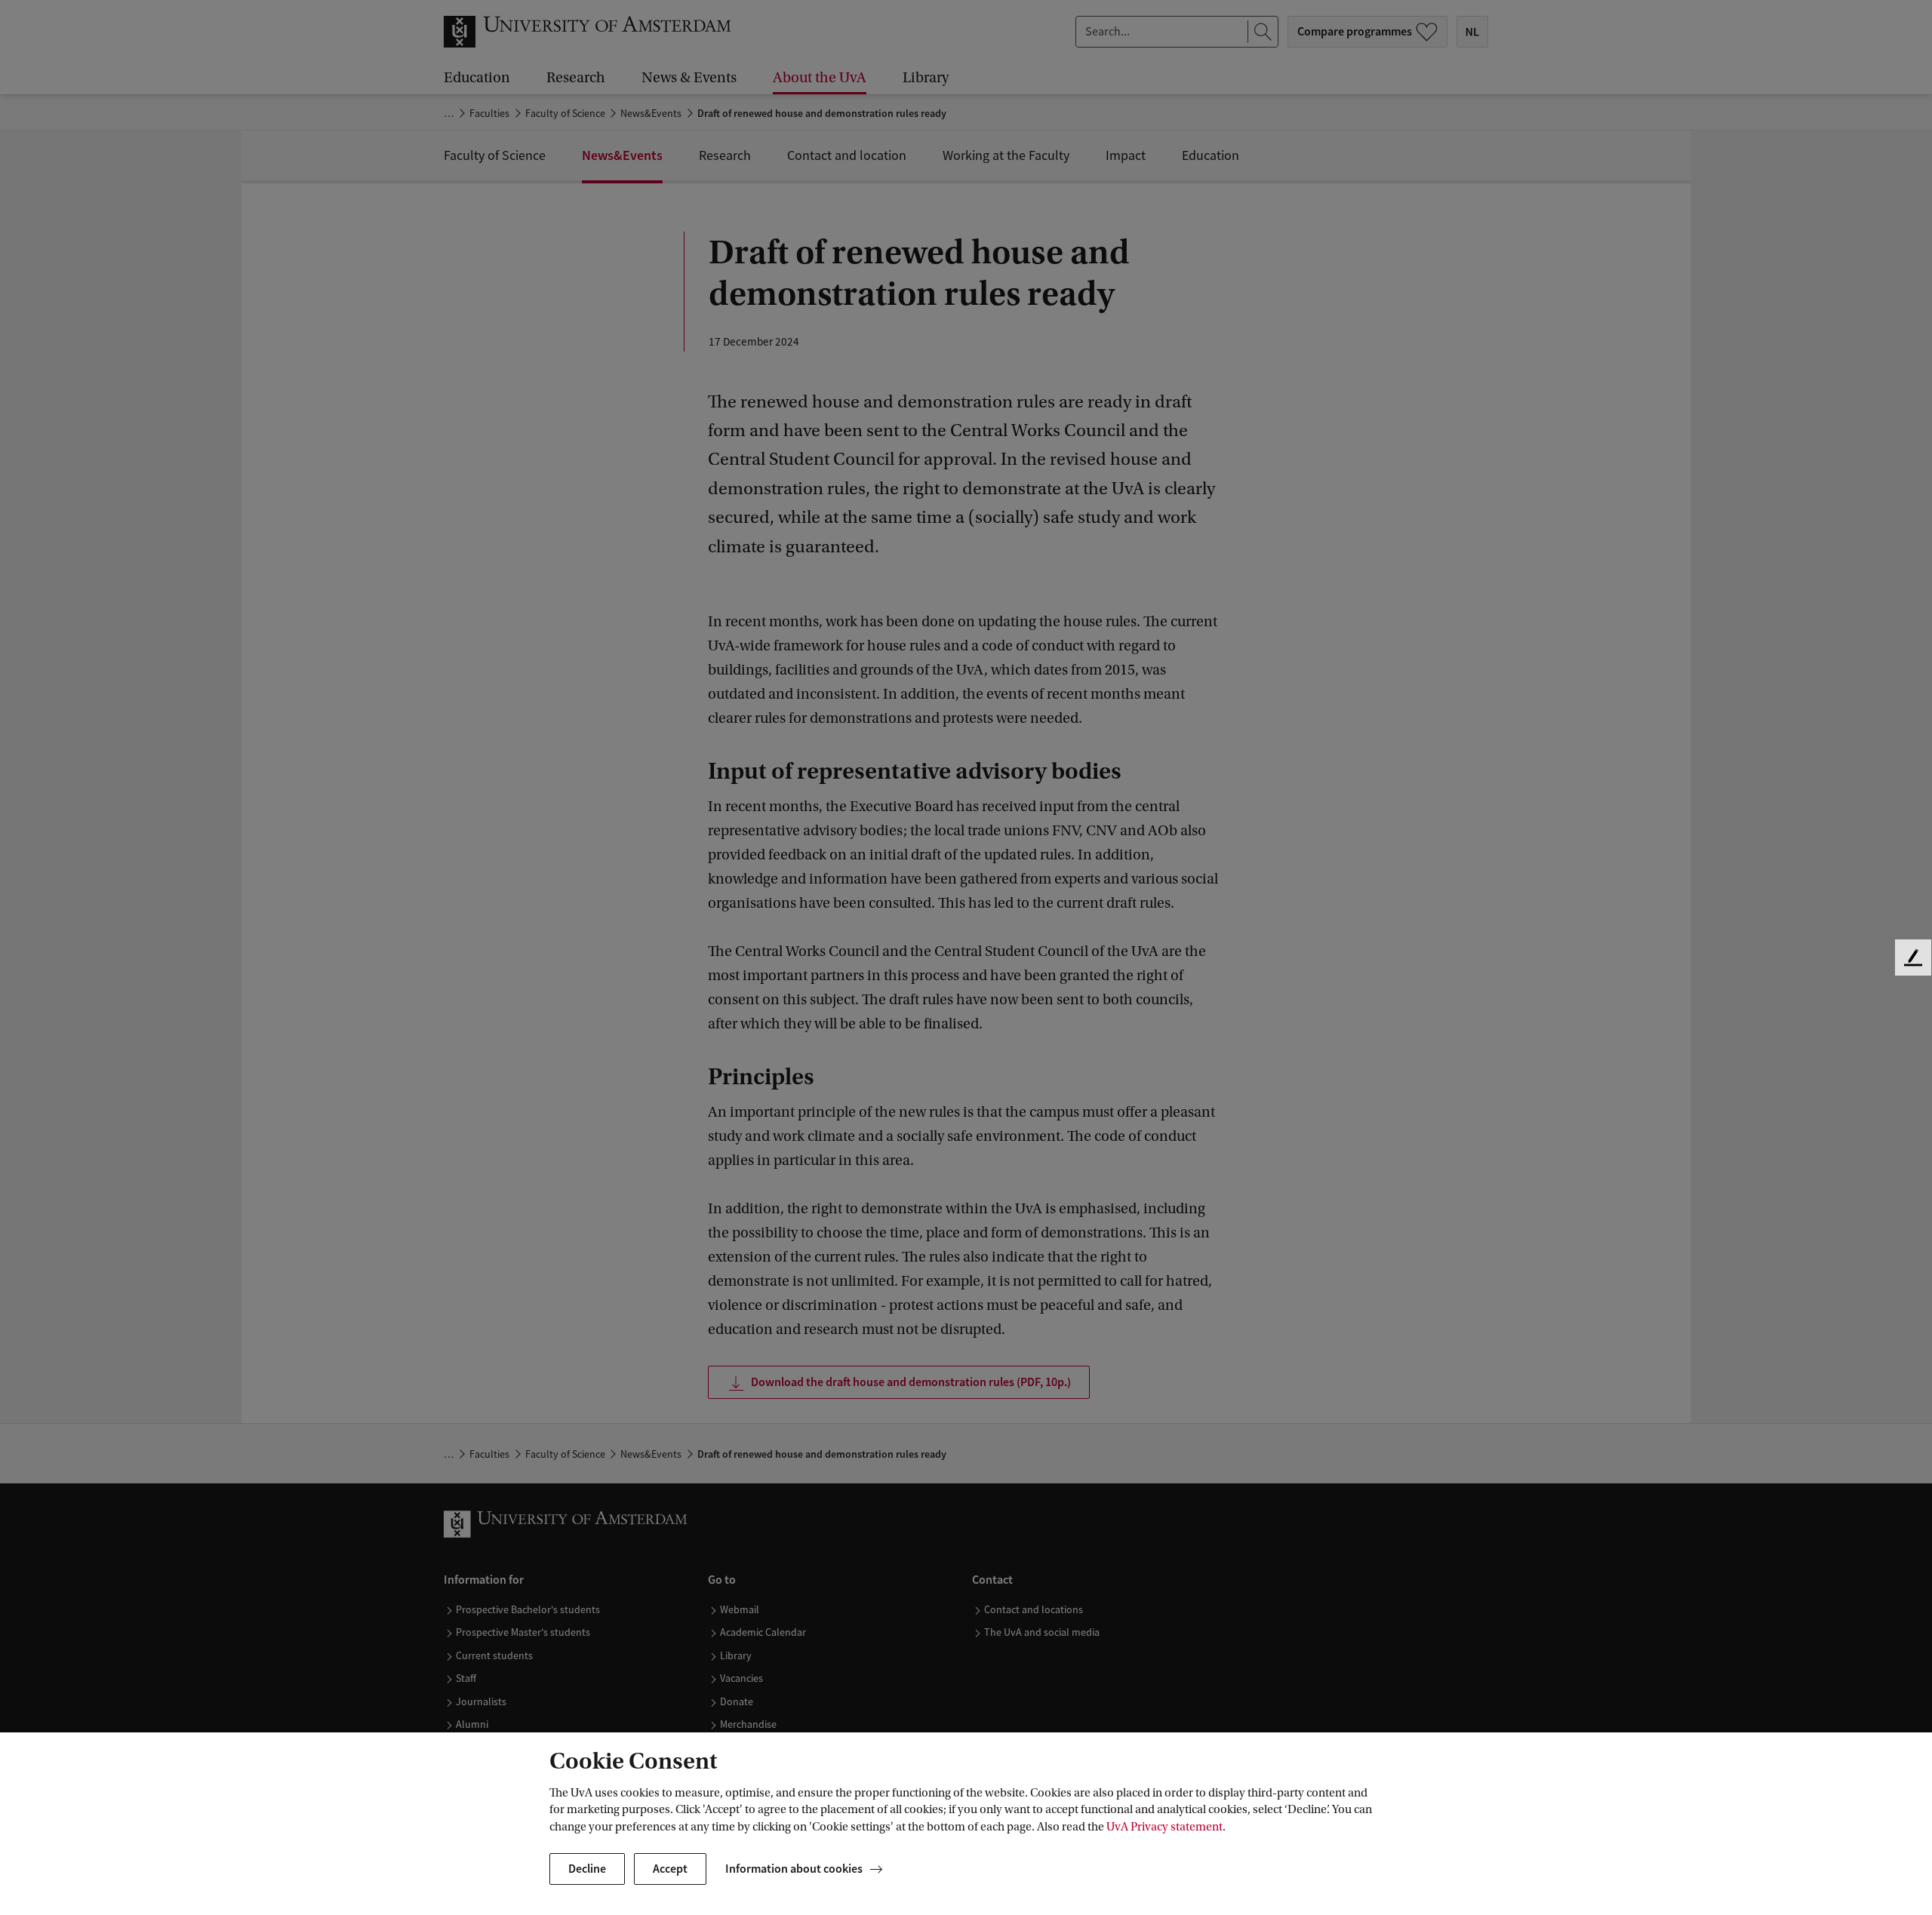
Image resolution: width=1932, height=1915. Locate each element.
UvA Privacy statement (1164, 1827)
